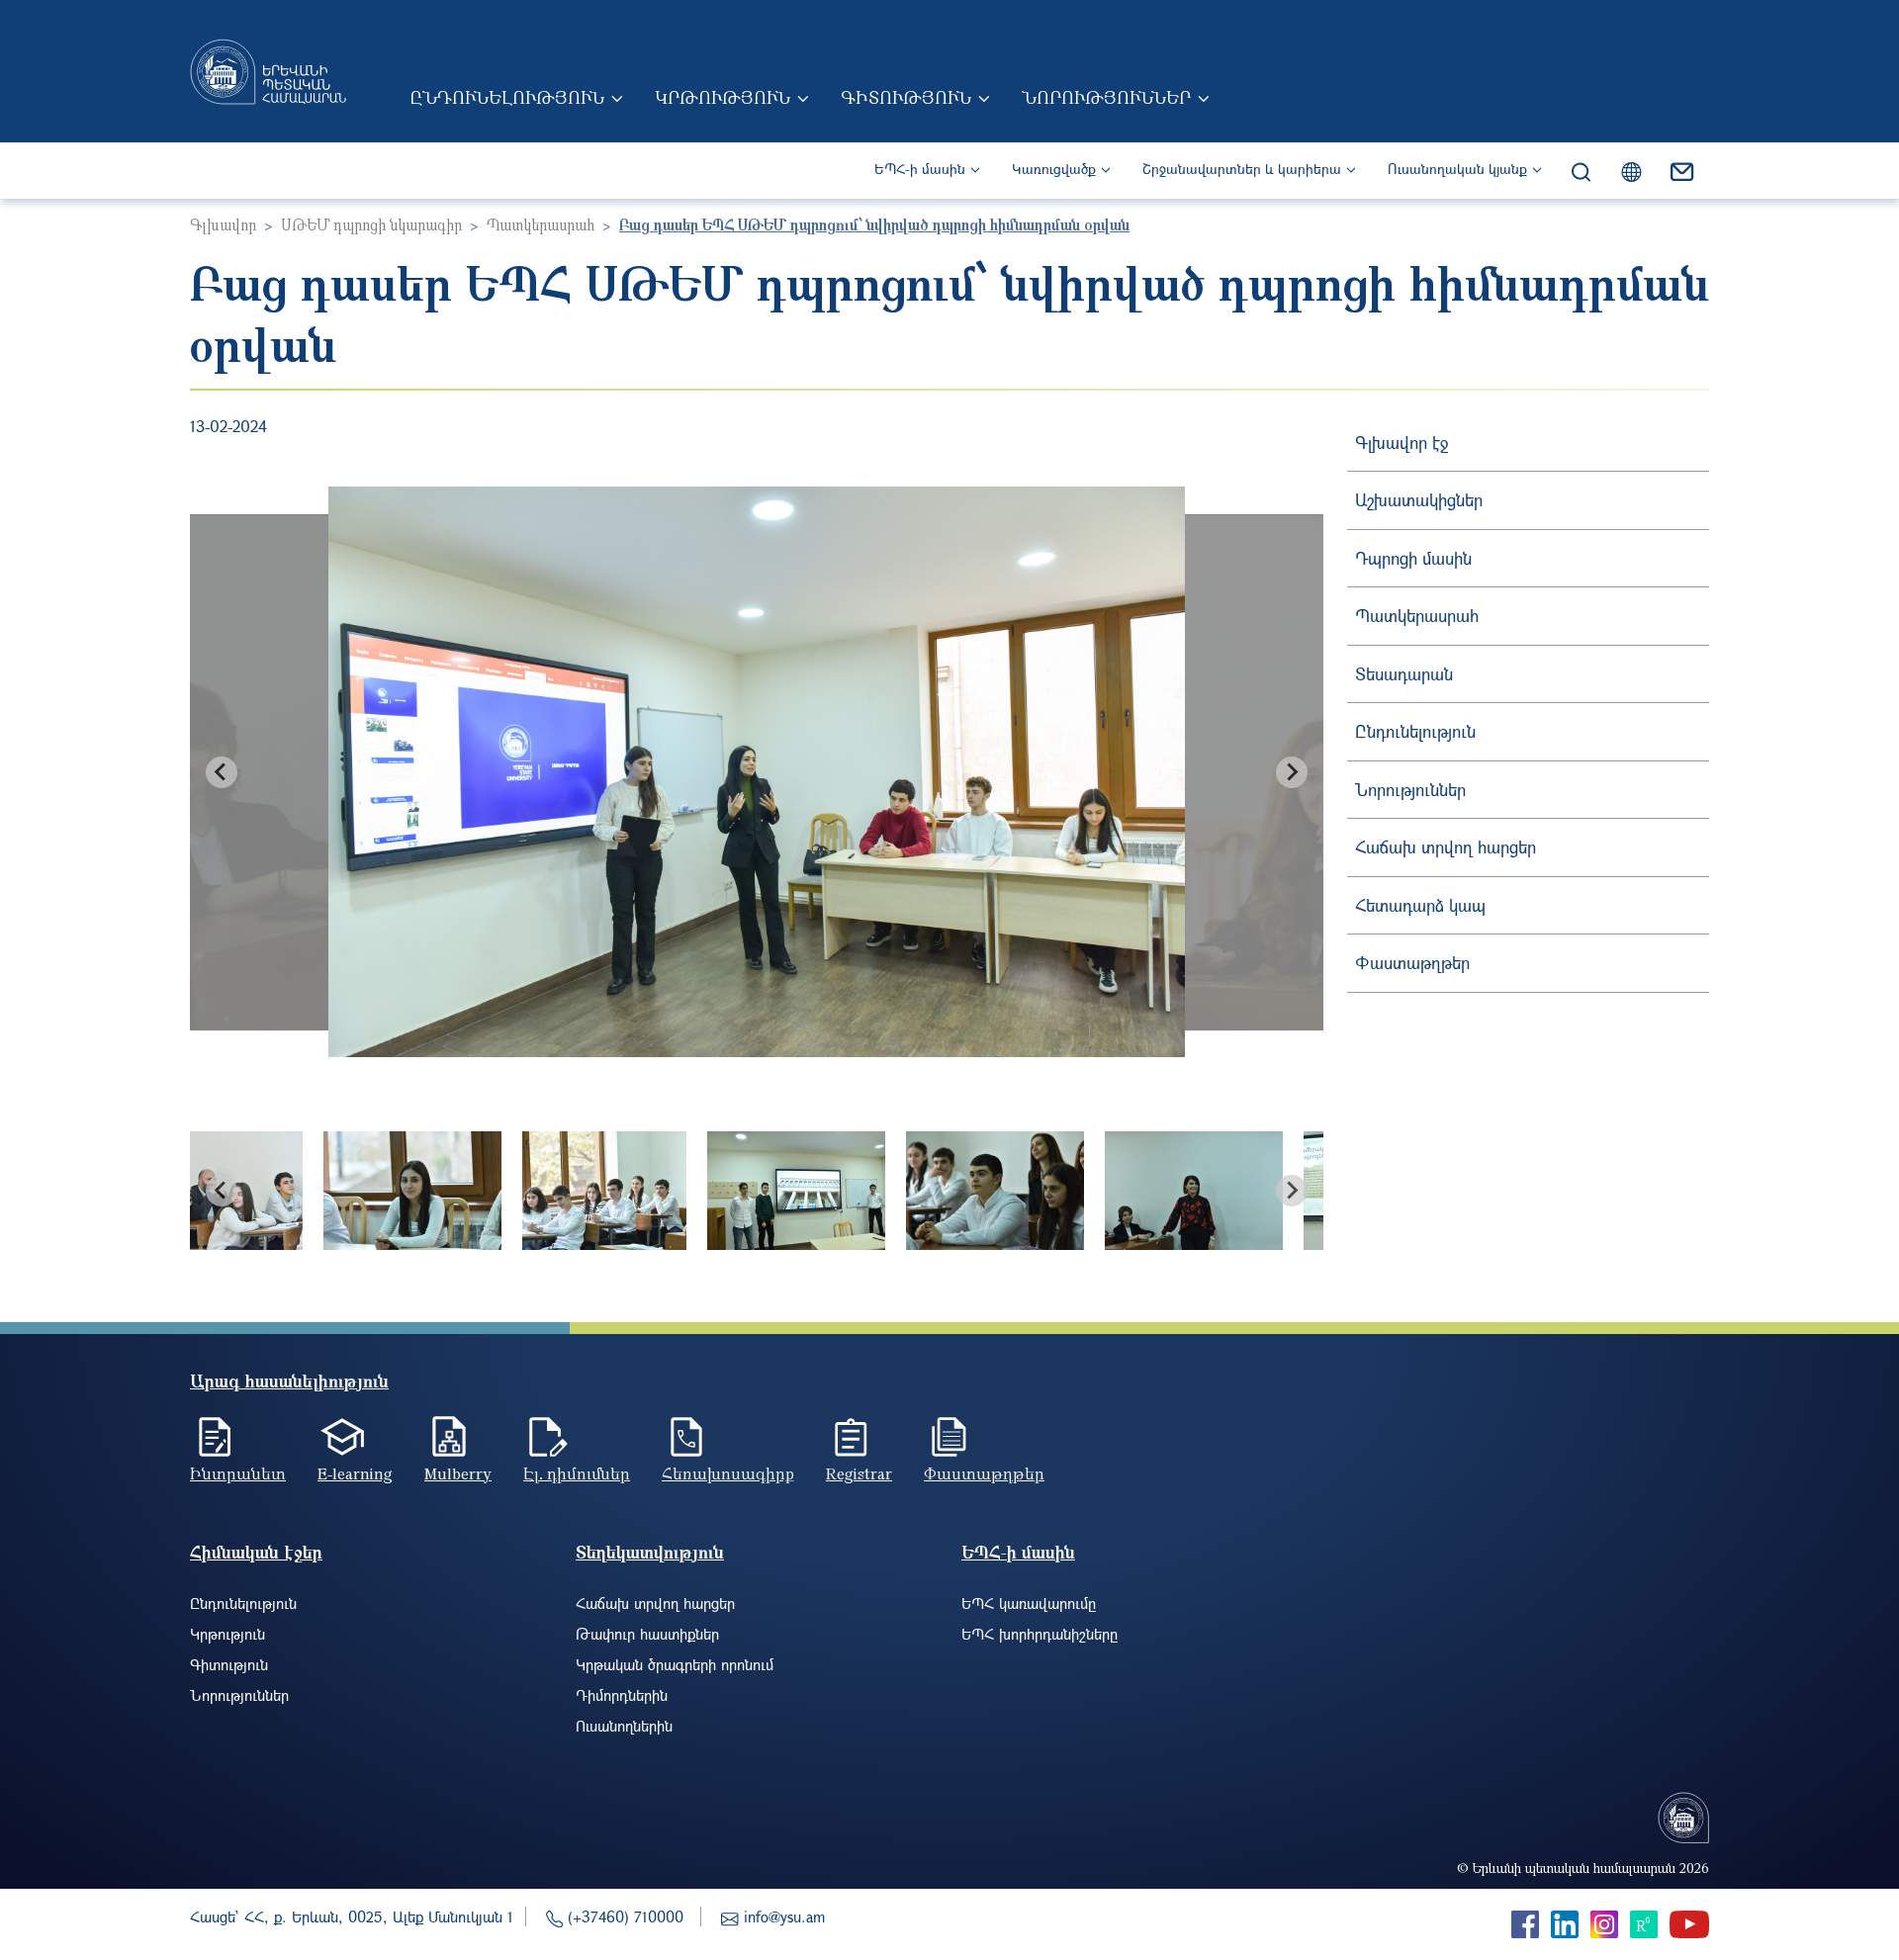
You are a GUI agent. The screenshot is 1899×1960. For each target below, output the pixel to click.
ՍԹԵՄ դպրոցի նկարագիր (371, 224)
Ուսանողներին (624, 1726)
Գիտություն (906, 97)
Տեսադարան (1404, 674)
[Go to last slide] (222, 772)
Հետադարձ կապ (1420, 905)
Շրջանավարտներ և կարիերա (1242, 169)
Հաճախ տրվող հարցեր (1446, 847)
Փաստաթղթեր (1412, 963)
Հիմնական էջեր (256, 1552)
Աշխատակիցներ (1419, 500)
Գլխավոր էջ (1402, 443)
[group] (757, 772)
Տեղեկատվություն (650, 1552)
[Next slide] (1292, 772)
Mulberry (458, 1473)
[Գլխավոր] (268, 71)
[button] (412, 1191)
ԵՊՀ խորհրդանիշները (1040, 1634)
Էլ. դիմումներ (577, 1473)
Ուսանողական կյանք (1457, 169)
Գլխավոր (223, 224)
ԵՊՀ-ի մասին (920, 169)
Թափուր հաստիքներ (647, 1634)
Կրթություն (723, 97)
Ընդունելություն (507, 97)
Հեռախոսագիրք (728, 1473)
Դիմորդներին (622, 1695)
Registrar (859, 1473)
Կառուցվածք (1054, 169)
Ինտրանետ (238, 1473)
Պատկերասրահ (541, 224)
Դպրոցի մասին (1413, 558)
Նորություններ (1106, 97)
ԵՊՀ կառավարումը (1029, 1603)
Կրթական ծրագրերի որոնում (675, 1664)
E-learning (355, 1473)
